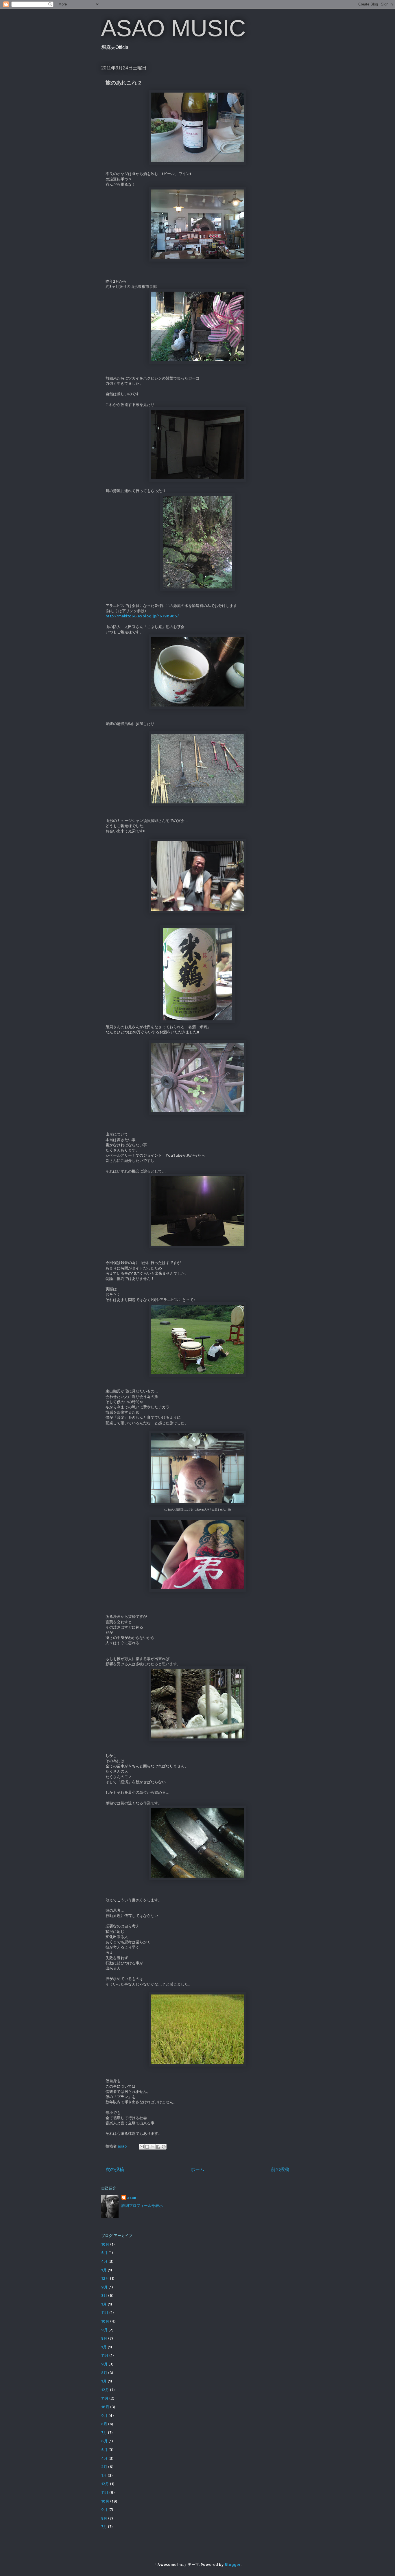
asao (132, 2198)
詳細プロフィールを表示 (142, 2205)
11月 (105, 2312)
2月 (104, 2467)
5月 (104, 2253)
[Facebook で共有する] (158, 2147)
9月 (104, 2287)
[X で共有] (153, 2147)
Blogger (233, 2564)
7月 (104, 2433)
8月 (104, 2295)
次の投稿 (115, 2169)
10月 (105, 2244)
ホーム (197, 2169)
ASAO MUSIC (173, 28)
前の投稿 (280, 2169)
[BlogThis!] (147, 2147)
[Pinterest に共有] (164, 2147)
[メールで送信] (142, 2147)
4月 (104, 2261)
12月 (105, 2278)
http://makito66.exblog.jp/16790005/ (142, 616)
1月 (104, 2270)
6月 (104, 2441)
